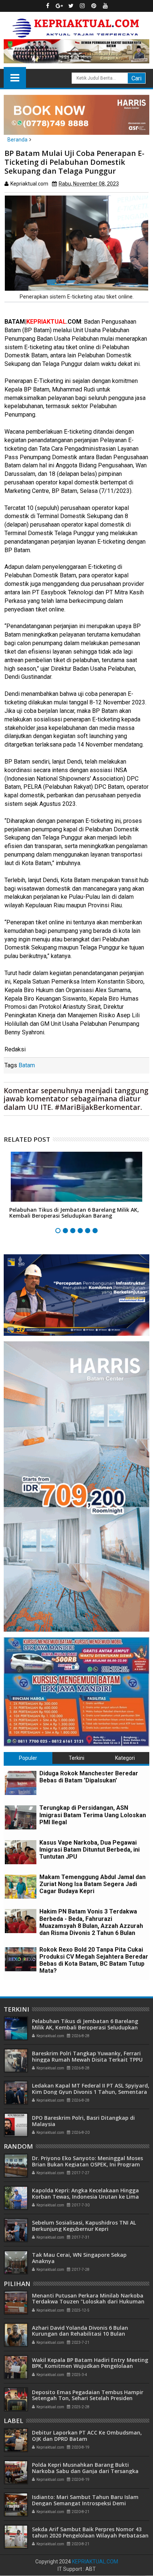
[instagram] (82, 6)
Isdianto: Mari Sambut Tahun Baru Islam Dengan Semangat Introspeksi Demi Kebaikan (85, 2503)
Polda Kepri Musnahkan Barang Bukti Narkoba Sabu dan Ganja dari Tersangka (85, 2468)
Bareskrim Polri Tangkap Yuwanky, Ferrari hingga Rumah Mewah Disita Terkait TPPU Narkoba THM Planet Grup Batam (87, 2060)
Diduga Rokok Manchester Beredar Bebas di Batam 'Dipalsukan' (89, 1777)
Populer (28, 1758)
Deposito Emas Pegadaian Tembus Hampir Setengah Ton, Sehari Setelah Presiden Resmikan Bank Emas (88, 2398)
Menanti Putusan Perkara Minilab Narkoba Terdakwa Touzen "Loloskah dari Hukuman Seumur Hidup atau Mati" (88, 2302)
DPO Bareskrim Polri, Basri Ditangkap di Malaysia (83, 2121)
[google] (59, 6)
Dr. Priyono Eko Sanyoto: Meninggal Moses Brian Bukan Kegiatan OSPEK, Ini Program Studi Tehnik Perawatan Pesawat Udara (87, 2164)
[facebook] (48, 6)
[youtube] (105, 6)
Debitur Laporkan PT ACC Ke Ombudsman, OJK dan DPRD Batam (87, 2436)
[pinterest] (94, 6)
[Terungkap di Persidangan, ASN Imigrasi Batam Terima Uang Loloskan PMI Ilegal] (21, 1817)
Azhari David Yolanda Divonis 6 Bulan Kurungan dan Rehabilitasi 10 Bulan (80, 2331)
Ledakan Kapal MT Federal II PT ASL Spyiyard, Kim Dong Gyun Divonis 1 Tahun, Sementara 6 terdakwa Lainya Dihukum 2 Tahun (91, 2092)
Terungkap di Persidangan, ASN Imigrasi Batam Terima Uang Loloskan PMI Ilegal (93, 1815)
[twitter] (71, 6)
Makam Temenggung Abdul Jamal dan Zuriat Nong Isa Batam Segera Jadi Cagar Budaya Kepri (92, 1884)
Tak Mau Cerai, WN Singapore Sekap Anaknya (79, 2258)
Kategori (125, 1758)
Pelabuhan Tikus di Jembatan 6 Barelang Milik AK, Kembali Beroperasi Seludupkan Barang (74, 1213)
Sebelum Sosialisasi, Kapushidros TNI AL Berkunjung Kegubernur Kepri (84, 2226)
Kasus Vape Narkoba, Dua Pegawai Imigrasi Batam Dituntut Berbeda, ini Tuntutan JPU (89, 1850)
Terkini (76, 1758)
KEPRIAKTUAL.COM (95, 2562)
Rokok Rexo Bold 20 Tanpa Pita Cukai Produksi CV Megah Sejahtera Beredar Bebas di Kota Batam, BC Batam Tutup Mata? (94, 1960)
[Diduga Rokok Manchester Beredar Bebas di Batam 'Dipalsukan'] (21, 1783)
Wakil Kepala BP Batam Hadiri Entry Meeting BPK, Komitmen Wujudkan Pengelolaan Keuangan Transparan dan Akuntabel (90, 2366)
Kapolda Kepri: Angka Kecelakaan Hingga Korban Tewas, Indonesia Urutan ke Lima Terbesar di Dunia (85, 2197)
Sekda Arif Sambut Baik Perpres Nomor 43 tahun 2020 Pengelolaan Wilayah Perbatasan (90, 2532)
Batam (27, 1065)
